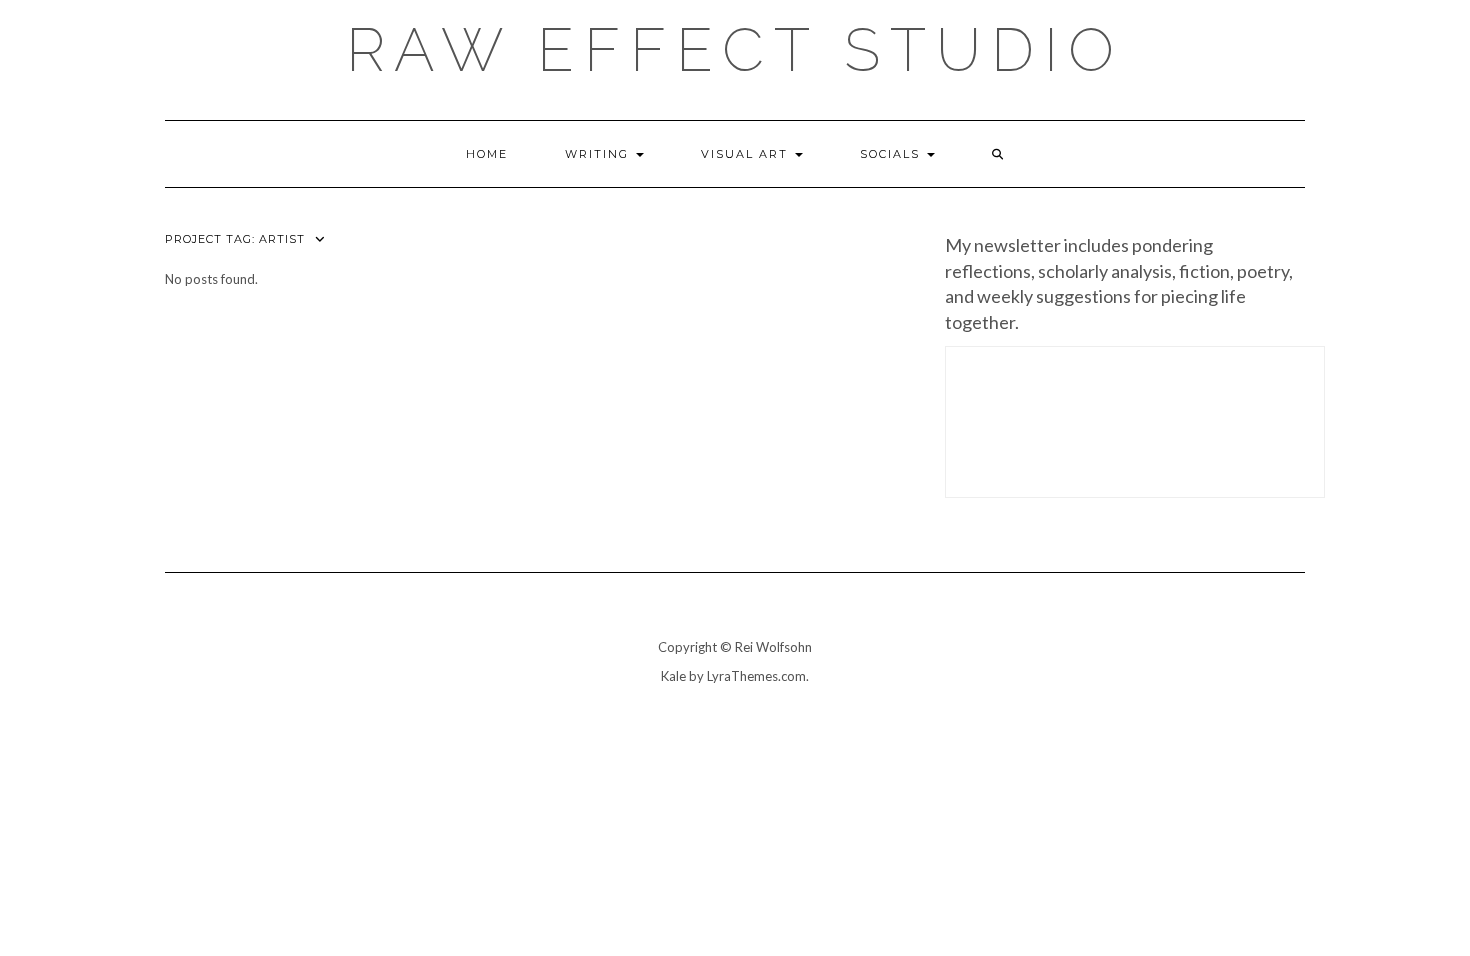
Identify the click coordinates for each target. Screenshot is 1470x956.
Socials (892, 154)
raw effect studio (735, 50)
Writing (599, 154)
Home (487, 154)
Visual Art (747, 154)
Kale (673, 676)
